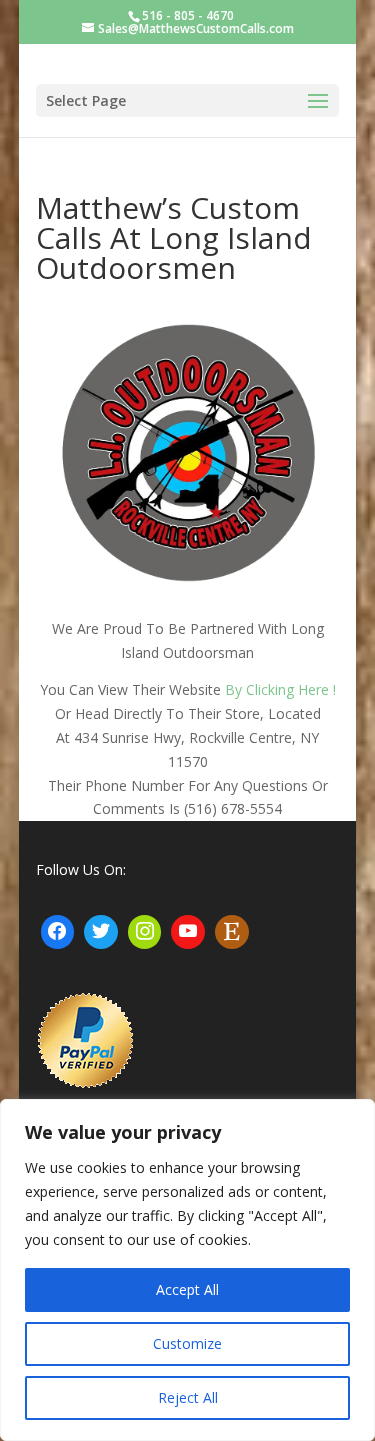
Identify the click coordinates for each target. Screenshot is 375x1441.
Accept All (187, 1289)
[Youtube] (188, 932)
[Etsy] (232, 932)
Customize (187, 1343)
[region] (187, 1270)
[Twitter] (101, 932)
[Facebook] (58, 932)
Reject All (188, 1397)
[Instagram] (145, 932)
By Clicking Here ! (280, 689)
